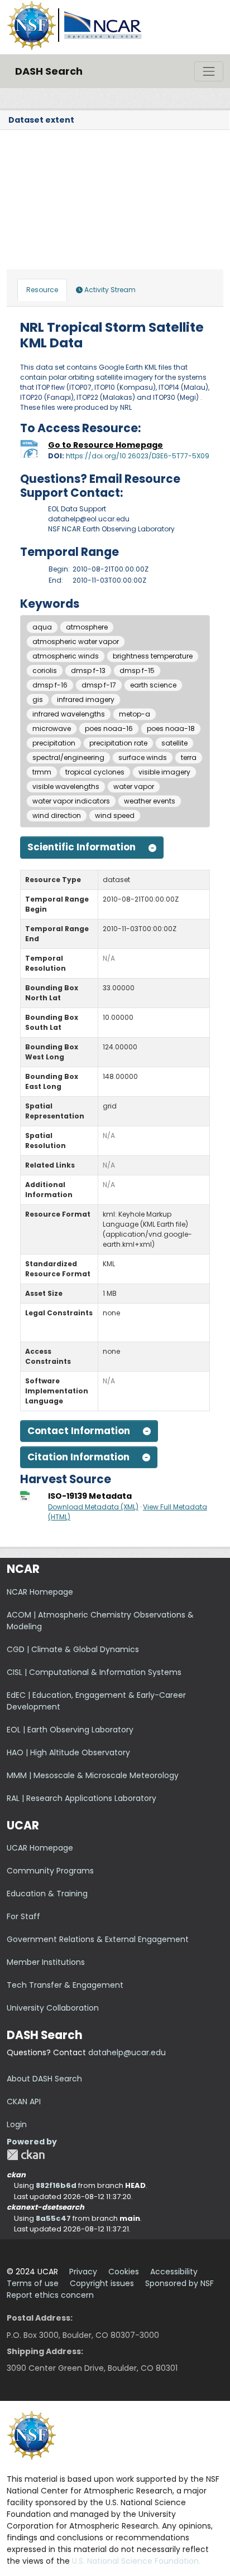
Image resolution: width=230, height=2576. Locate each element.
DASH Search (49, 71)
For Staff (23, 1916)
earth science (153, 685)
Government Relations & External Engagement (98, 1939)
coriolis (45, 670)
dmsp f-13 (88, 670)
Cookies (124, 2272)
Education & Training (47, 1894)
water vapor (134, 786)
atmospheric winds (66, 656)
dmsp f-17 (99, 685)
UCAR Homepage (40, 1848)
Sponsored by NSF (179, 2283)
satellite (174, 743)
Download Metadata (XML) (93, 1507)
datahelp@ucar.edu (127, 2052)
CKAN (26, 2155)
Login (17, 2124)
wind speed (115, 815)
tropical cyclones (95, 772)
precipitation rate (118, 743)
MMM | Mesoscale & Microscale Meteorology (93, 1775)
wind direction (57, 815)
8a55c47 (53, 2218)
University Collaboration (53, 2008)
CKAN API (24, 2102)
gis (38, 699)
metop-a (135, 714)
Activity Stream (109, 290)
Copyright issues (102, 2283)
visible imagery (164, 772)
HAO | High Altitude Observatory (68, 1752)
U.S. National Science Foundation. (136, 2561)
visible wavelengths (66, 786)
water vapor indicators (71, 801)
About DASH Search (44, 2079)
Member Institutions (46, 1962)
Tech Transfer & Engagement (65, 1985)
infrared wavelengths (69, 714)
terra (189, 757)
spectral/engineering (68, 757)
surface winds (143, 757)
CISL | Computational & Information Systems (94, 1672)
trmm (42, 772)
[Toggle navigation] (209, 71)
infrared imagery (86, 699)
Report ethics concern (50, 2295)
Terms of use (33, 2283)
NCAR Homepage (40, 1592)
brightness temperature (153, 656)
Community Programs (50, 1871)
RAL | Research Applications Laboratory (82, 1798)
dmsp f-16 (50, 685)
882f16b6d (56, 2185)
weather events (150, 801)
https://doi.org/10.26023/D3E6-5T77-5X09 (138, 456)
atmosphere (87, 627)
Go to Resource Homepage (106, 445)
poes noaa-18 (171, 728)
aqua (42, 627)
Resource (42, 290)
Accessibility (174, 2272)
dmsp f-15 (137, 670)
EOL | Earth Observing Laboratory (70, 1730)
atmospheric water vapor (76, 641)
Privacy (83, 2272)
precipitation (54, 743)
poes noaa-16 (109, 728)
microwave (52, 728)
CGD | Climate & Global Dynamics (73, 1649)
